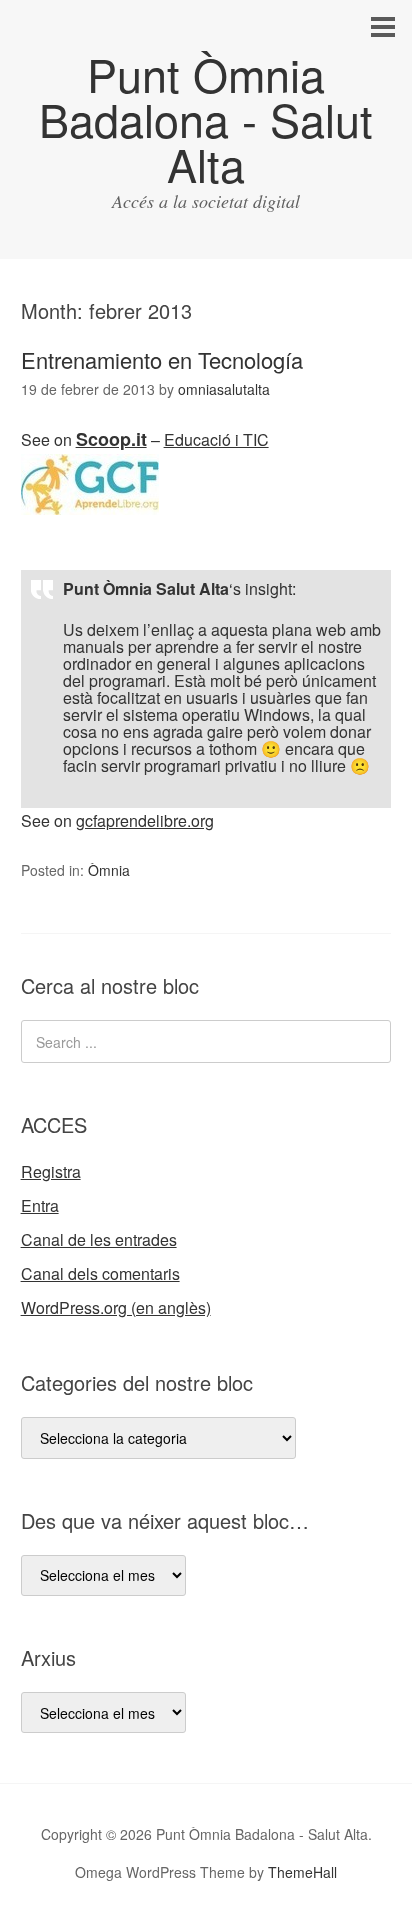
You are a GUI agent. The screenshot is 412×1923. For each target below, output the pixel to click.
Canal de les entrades (99, 1239)
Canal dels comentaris (100, 1273)
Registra (51, 1171)
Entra (40, 1205)
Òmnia (109, 870)
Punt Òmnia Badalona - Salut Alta (206, 118)
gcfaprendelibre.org (145, 820)
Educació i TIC (216, 439)
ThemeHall (302, 1872)
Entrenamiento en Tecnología (162, 359)
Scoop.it (111, 439)
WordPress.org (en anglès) (116, 1307)
